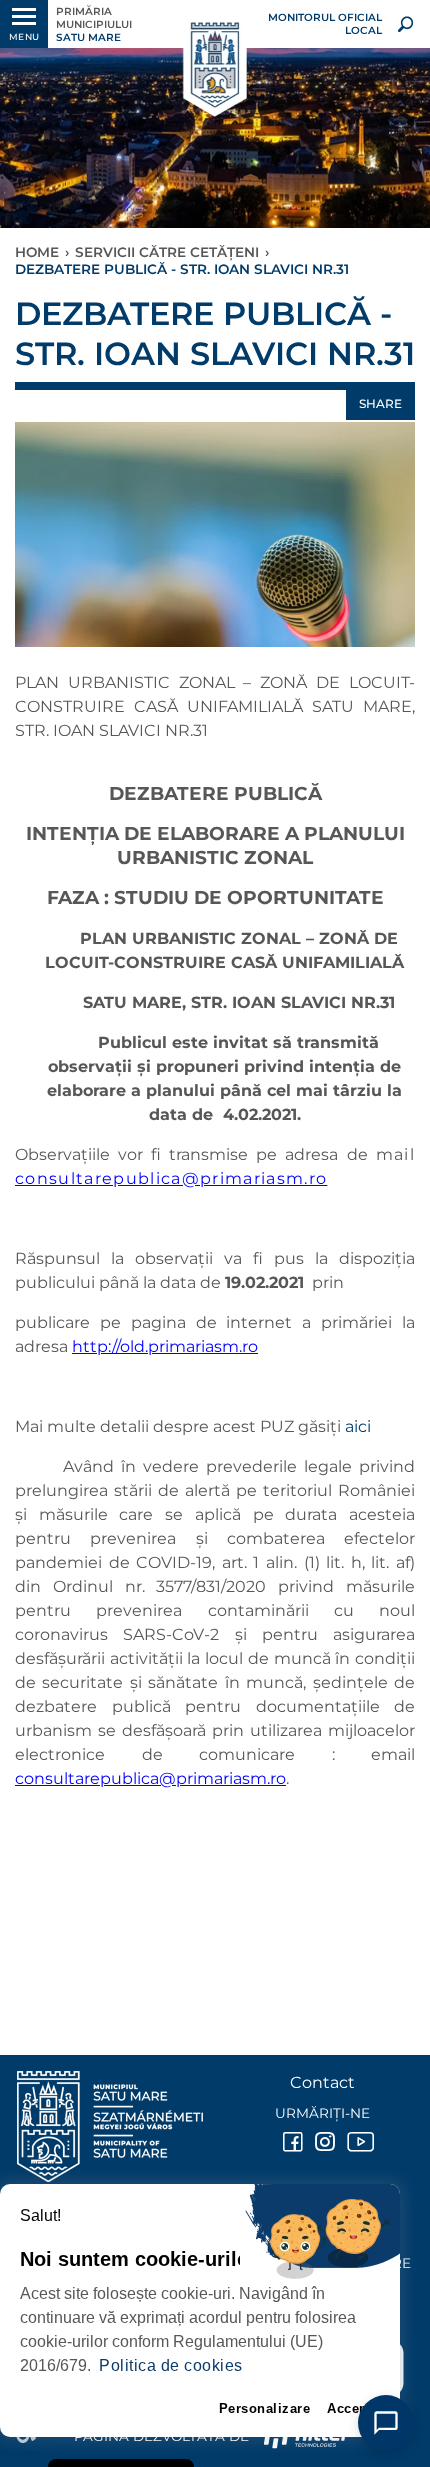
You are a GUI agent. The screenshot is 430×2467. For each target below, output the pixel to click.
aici (358, 1426)
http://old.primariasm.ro (165, 1346)
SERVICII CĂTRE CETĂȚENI (167, 252)
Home (37, 252)
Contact (322, 2082)
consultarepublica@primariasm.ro (171, 1178)
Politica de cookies (171, 2365)
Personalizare (265, 2408)
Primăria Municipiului (94, 24)
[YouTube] (355, 2142)
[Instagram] (323, 2142)
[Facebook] (291, 2142)
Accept (349, 2408)
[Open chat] (386, 2423)
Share (380, 403)
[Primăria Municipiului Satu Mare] (215, 66)
